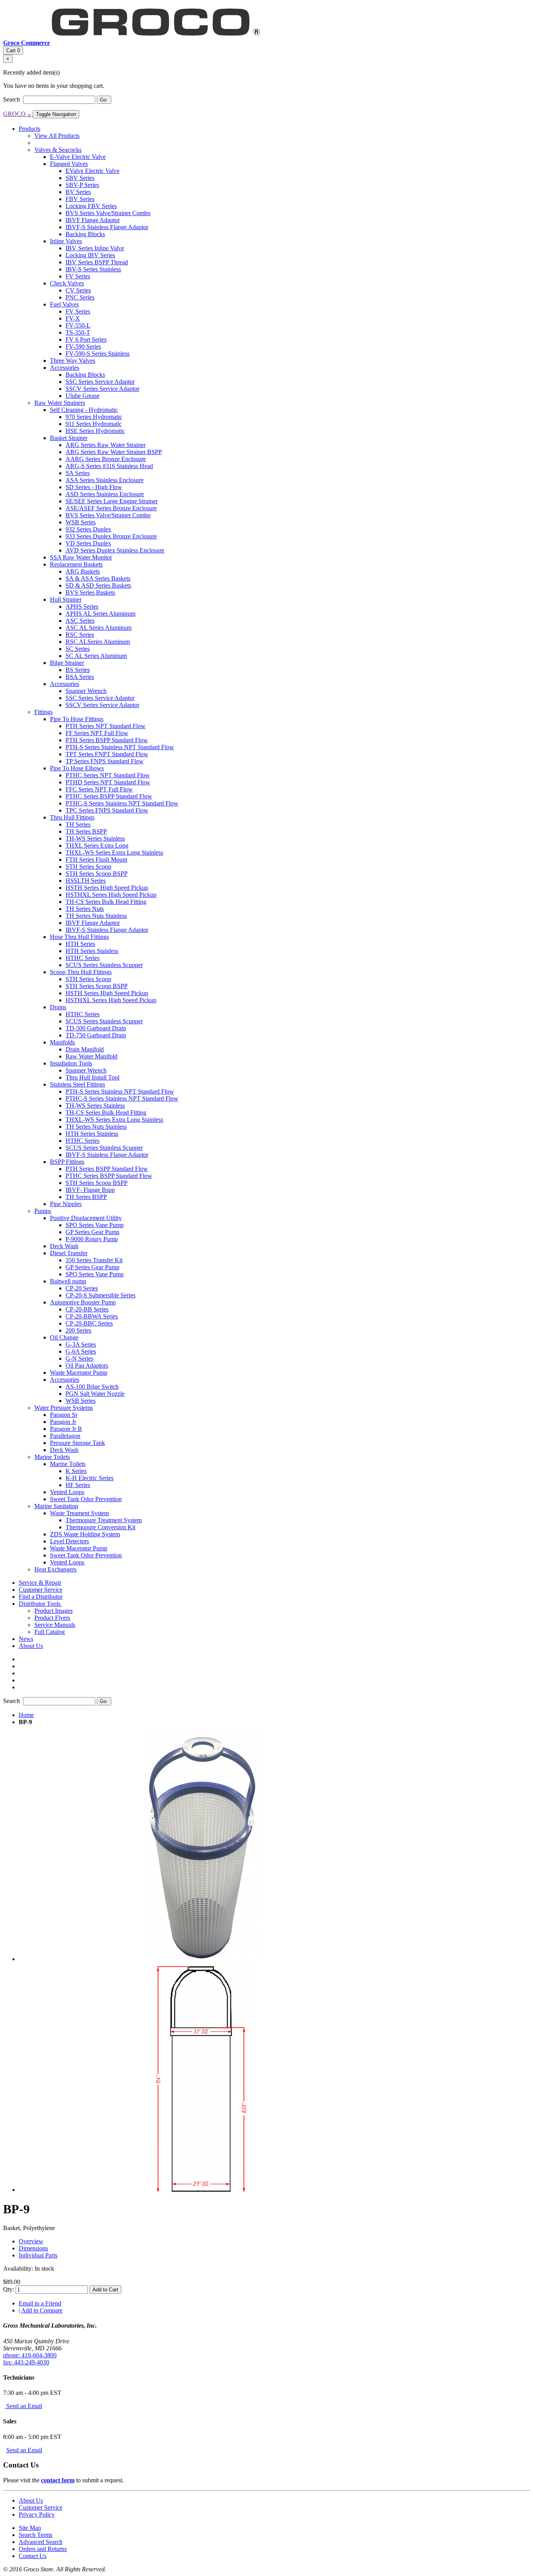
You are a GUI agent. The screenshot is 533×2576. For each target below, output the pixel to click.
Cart (13, 51)
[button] (40, 1604)
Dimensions (33, 2248)
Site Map (30, 2528)
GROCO (17, 114)
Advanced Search (41, 2542)
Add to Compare (42, 2310)
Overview (31, 2241)
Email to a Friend (40, 2303)
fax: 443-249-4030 (26, 2362)
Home (26, 1715)
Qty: (9, 2289)
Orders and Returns (43, 2549)
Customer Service (41, 2507)
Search (12, 99)
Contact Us (33, 2556)
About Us (31, 2500)
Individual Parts (38, 2255)
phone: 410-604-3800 (30, 2355)
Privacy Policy (37, 2515)
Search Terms (36, 2535)
